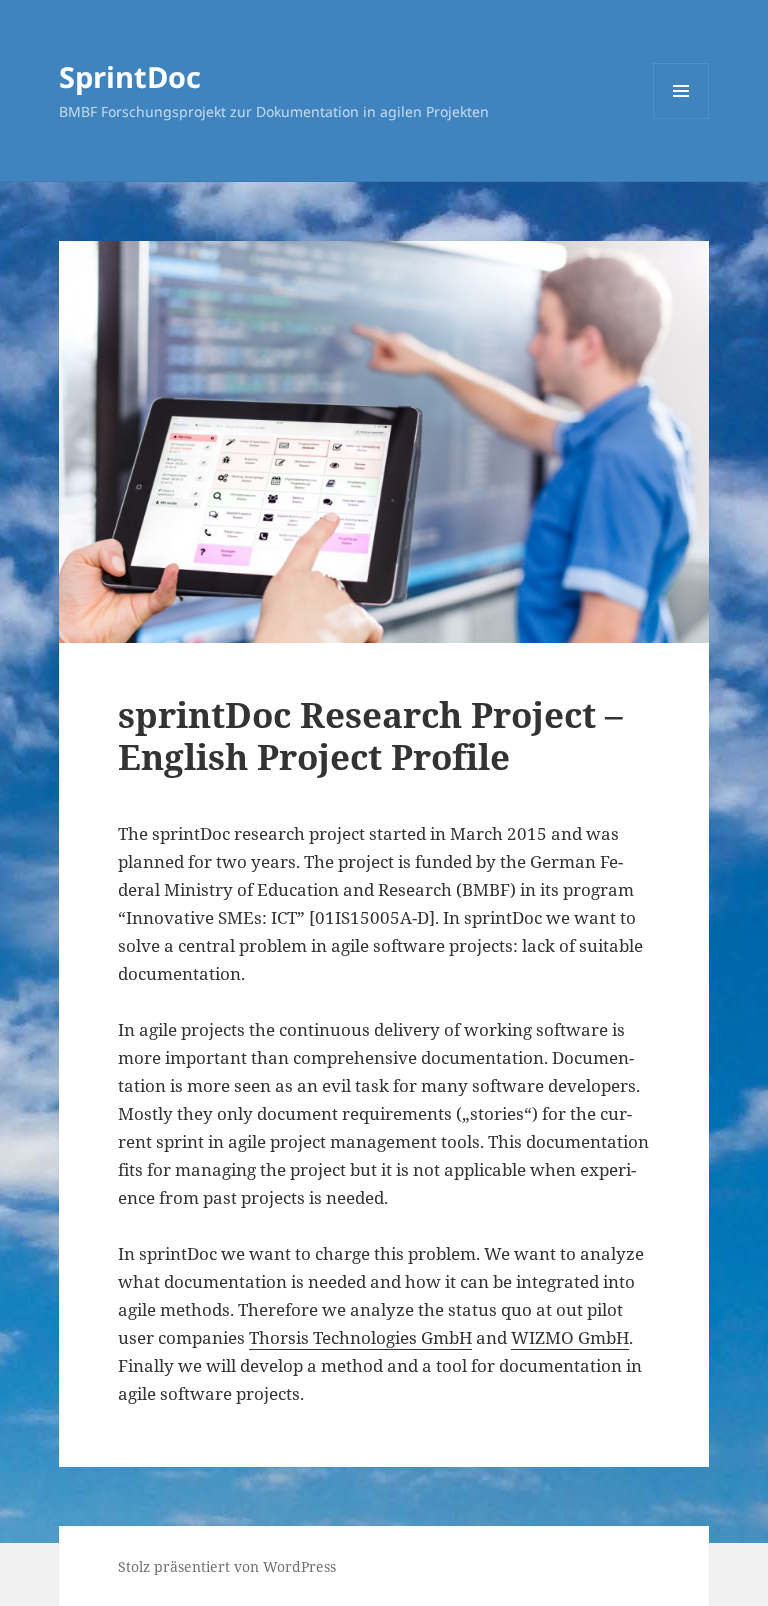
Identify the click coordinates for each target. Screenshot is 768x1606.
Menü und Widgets (681, 118)
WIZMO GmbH (570, 1337)
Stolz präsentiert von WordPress (227, 1566)
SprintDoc (130, 76)
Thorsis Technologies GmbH (360, 1337)
